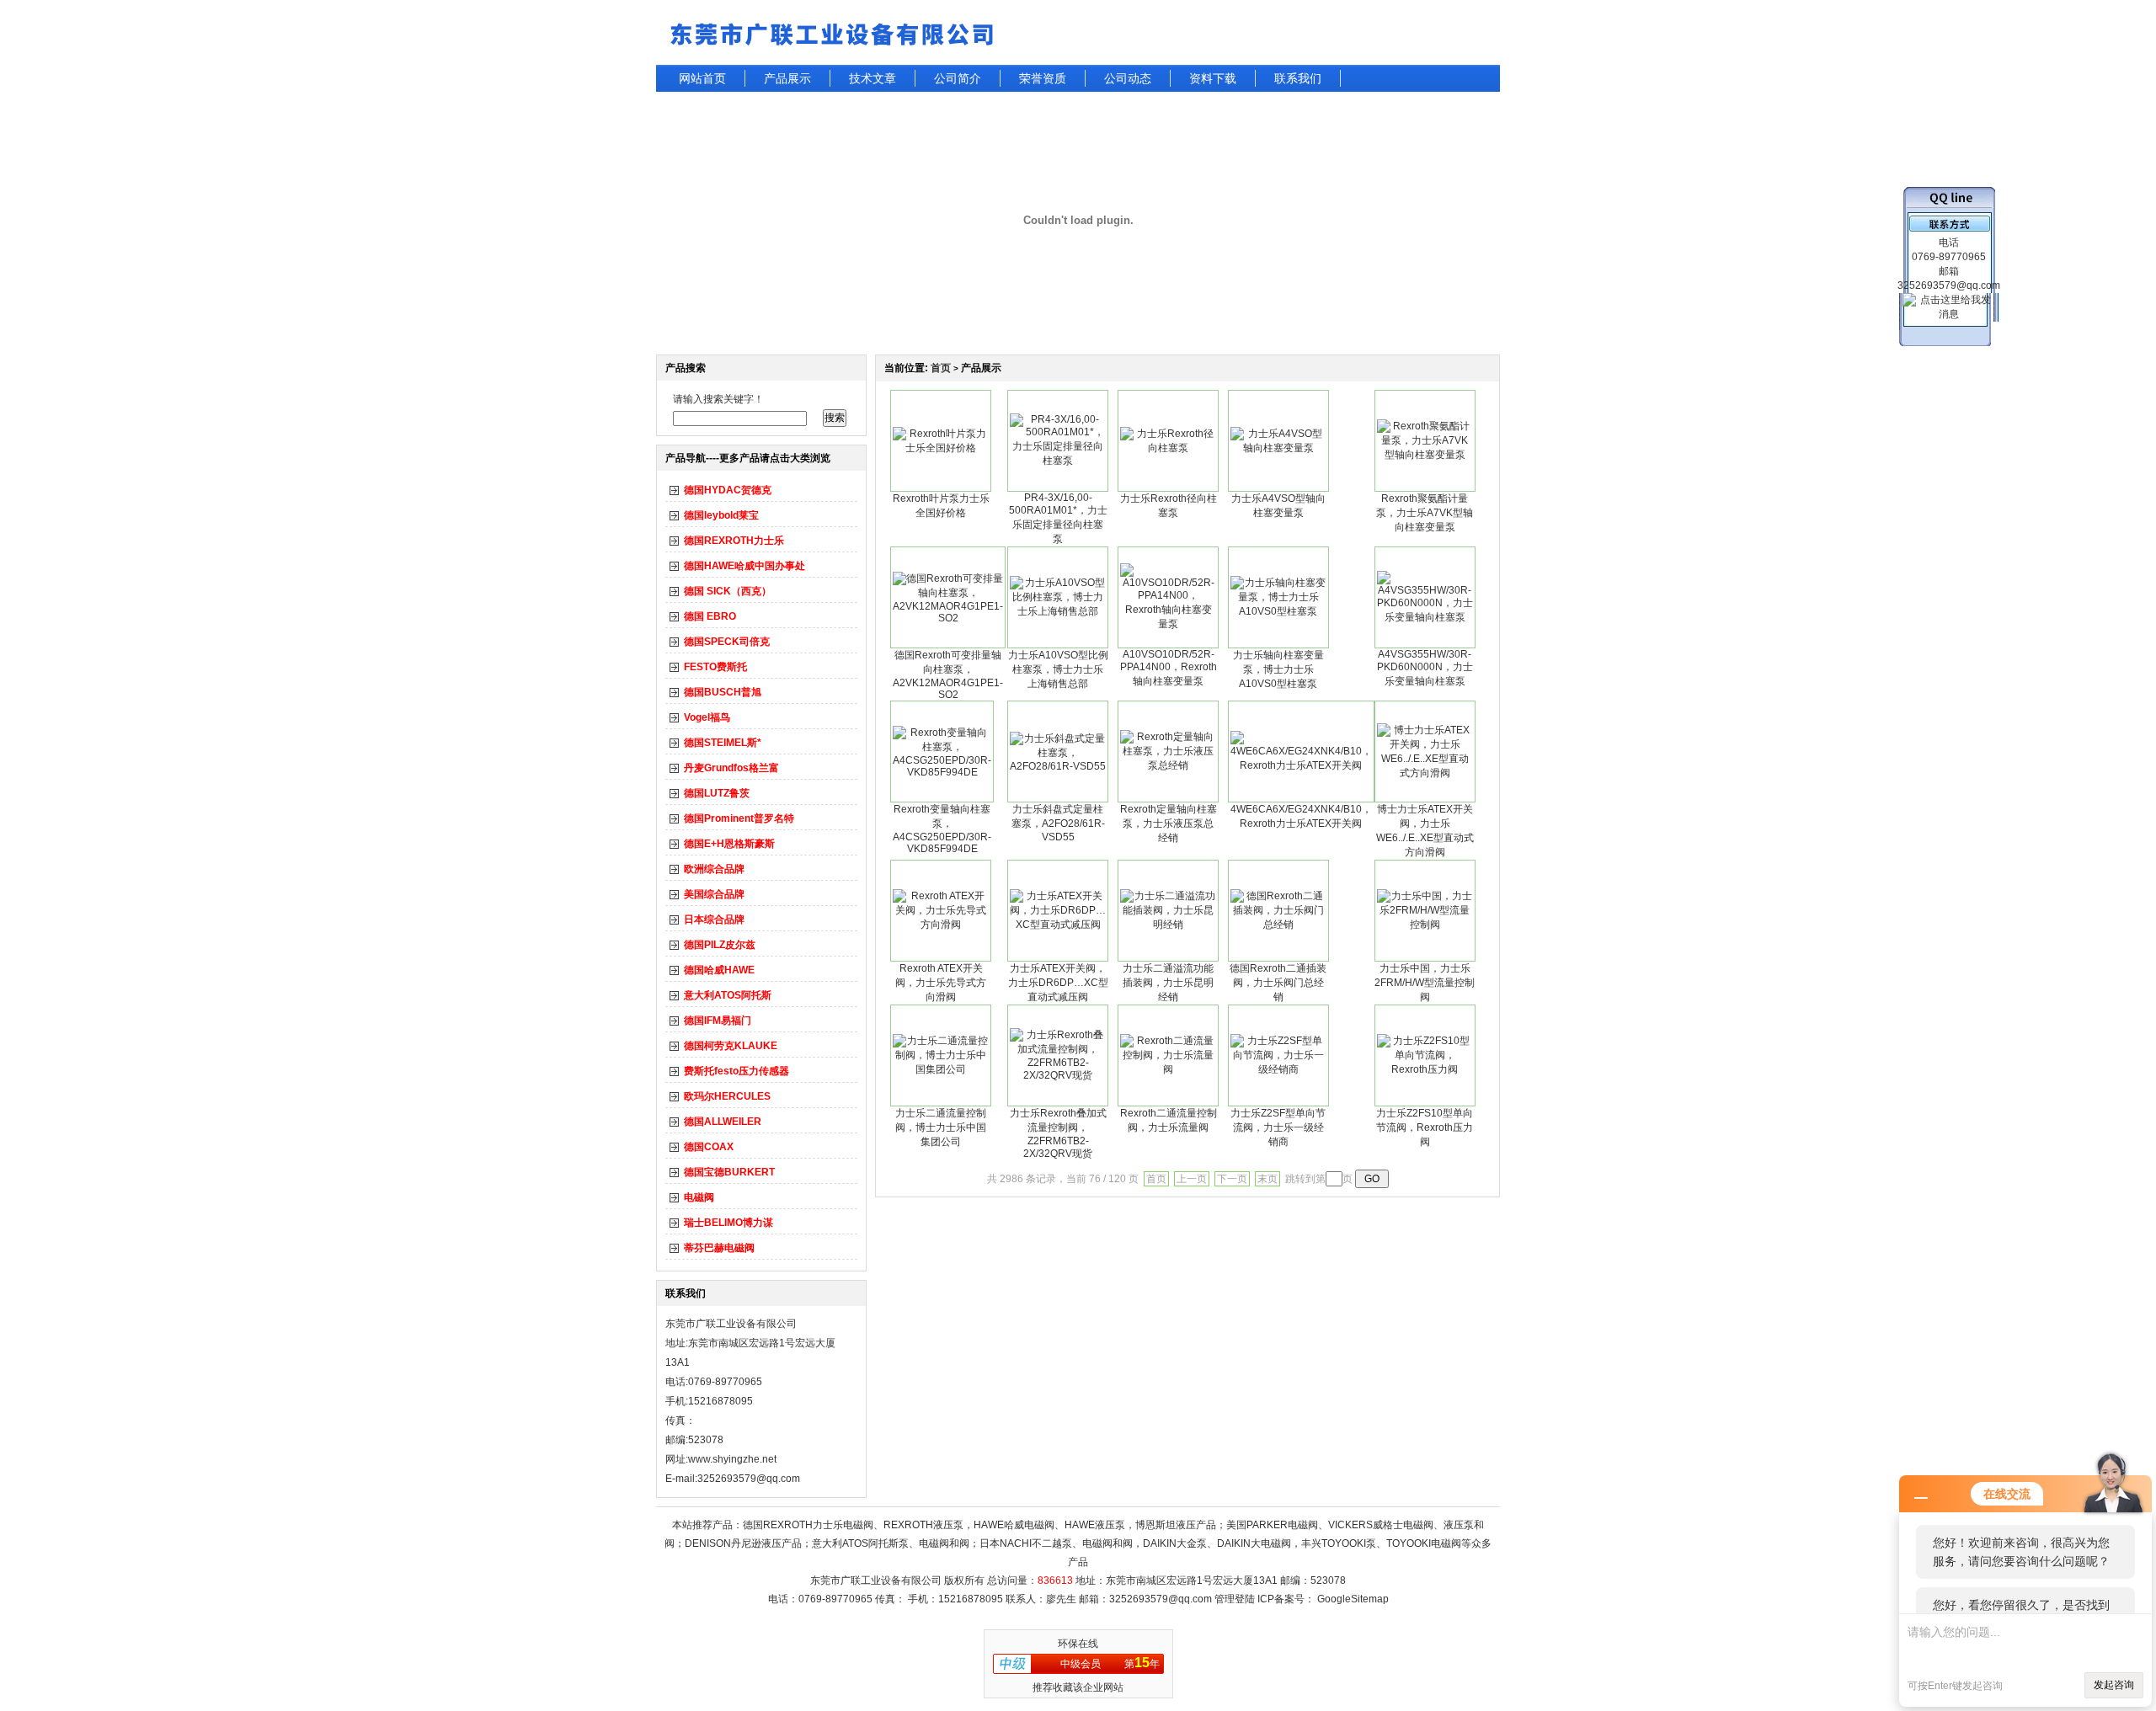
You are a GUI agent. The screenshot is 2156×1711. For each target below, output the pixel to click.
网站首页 (702, 78)
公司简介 (958, 78)
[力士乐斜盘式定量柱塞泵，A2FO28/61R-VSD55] (1058, 766)
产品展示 (787, 78)
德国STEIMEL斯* (723, 743)
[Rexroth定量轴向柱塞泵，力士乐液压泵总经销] (1168, 765)
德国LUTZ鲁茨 (717, 793)
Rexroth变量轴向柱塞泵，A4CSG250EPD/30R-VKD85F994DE (942, 829)
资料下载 (1213, 78)
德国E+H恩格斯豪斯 (729, 844)
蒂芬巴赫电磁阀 (719, 1248)
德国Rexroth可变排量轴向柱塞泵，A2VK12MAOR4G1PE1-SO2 (948, 675)
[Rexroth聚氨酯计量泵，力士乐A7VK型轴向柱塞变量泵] (1425, 455)
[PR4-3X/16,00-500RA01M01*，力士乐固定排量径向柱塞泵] (1058, 461)
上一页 (1192, 1179)
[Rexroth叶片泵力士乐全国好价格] (941, 448)
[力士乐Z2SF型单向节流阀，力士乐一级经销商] (1278, 1069)
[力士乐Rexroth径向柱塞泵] (1168, 448)
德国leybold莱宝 (721, 515)
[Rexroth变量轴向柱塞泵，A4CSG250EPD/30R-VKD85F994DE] (942, 772)
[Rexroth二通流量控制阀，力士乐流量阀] (1168, 1069)
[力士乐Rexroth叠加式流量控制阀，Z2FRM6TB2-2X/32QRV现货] (1058, 1075)
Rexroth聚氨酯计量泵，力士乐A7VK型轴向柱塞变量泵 (1425, 513)
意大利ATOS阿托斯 (728, 995)
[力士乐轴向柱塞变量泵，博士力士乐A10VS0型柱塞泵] (1278, 611)
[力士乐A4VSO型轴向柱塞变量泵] (1278, 448)
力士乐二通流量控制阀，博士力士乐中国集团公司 (941, 1127)
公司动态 (1128, 78)
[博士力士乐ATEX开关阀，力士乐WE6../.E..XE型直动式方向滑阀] (1425, 773)
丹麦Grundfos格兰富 (731, 768)
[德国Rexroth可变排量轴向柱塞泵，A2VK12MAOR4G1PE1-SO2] (948, 618)
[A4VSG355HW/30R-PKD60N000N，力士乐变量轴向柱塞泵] (1425, 617)
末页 (1267, 1179)
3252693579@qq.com (1161, 1599)
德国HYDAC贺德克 (728, 490)
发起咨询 (2114, 1685)
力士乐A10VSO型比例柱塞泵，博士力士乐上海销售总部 (1058, 669)
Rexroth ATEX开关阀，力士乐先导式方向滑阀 (941, 983)
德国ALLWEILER (723, 1122)
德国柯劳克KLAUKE (731, 1046)
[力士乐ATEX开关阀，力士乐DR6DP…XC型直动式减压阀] (1058, 925)
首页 (941, 368)
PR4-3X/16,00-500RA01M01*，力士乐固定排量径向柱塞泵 (1058, 518)
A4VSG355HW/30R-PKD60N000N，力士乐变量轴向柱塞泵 (1425, 668)
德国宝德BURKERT (729, 1172)
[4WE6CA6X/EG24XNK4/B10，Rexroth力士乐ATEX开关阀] (1301, 765)
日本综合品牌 (714, 919)
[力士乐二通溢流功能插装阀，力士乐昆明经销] (1168, 925)
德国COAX (709, 1147)
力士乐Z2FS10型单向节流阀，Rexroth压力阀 (1425, 1127)
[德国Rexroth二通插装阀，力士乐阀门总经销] (1278, 925)
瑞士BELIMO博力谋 (728, 1223)
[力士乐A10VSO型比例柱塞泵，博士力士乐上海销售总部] (1058, 611)
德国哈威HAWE (719, 970)
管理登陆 (1235, 1599)
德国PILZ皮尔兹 (720, 945)
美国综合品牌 (714, 894)
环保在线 (1078, 1644)
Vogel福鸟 (707, 717)
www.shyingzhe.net (732, 1459)
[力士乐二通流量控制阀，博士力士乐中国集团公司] (941, 1069)
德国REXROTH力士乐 (734, 541)
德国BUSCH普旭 (723, 692)
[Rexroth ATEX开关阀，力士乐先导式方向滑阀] (941, 925)
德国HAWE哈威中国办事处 (744, 566)
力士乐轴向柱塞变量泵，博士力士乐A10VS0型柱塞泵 (1278, 669)
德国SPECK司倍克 (727, 642)
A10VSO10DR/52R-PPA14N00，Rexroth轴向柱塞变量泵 (1169, 668)
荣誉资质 (1043, 78)
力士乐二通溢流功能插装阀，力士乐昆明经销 (1168, 983)
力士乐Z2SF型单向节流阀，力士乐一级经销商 (1278, 1127)
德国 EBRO (710, 616)
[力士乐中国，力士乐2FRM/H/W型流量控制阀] (1425, 925)
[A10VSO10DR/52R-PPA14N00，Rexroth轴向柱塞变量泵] (1168, 624)
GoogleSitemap (1353, 1599)
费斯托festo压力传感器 (736, 1071)
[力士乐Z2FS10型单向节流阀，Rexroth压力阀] (1425, 1069)
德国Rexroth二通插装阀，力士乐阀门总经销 (1278, 983)
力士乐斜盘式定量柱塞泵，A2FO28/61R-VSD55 (1058, 823)
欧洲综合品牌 (714, 869)
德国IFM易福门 (718, 1021)
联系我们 (1298, 78)
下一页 (1232, 1179)
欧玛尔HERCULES (727, 1096)
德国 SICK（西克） (728, 591)
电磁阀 (699, 1197)
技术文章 (873, 78)
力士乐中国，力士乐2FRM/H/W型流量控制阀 (1425, 983)
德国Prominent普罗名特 (739, 818)
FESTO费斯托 (715, 667)
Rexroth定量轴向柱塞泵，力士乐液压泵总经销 (1169, 824)
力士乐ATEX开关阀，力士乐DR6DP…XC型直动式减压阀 (1058, 983)
